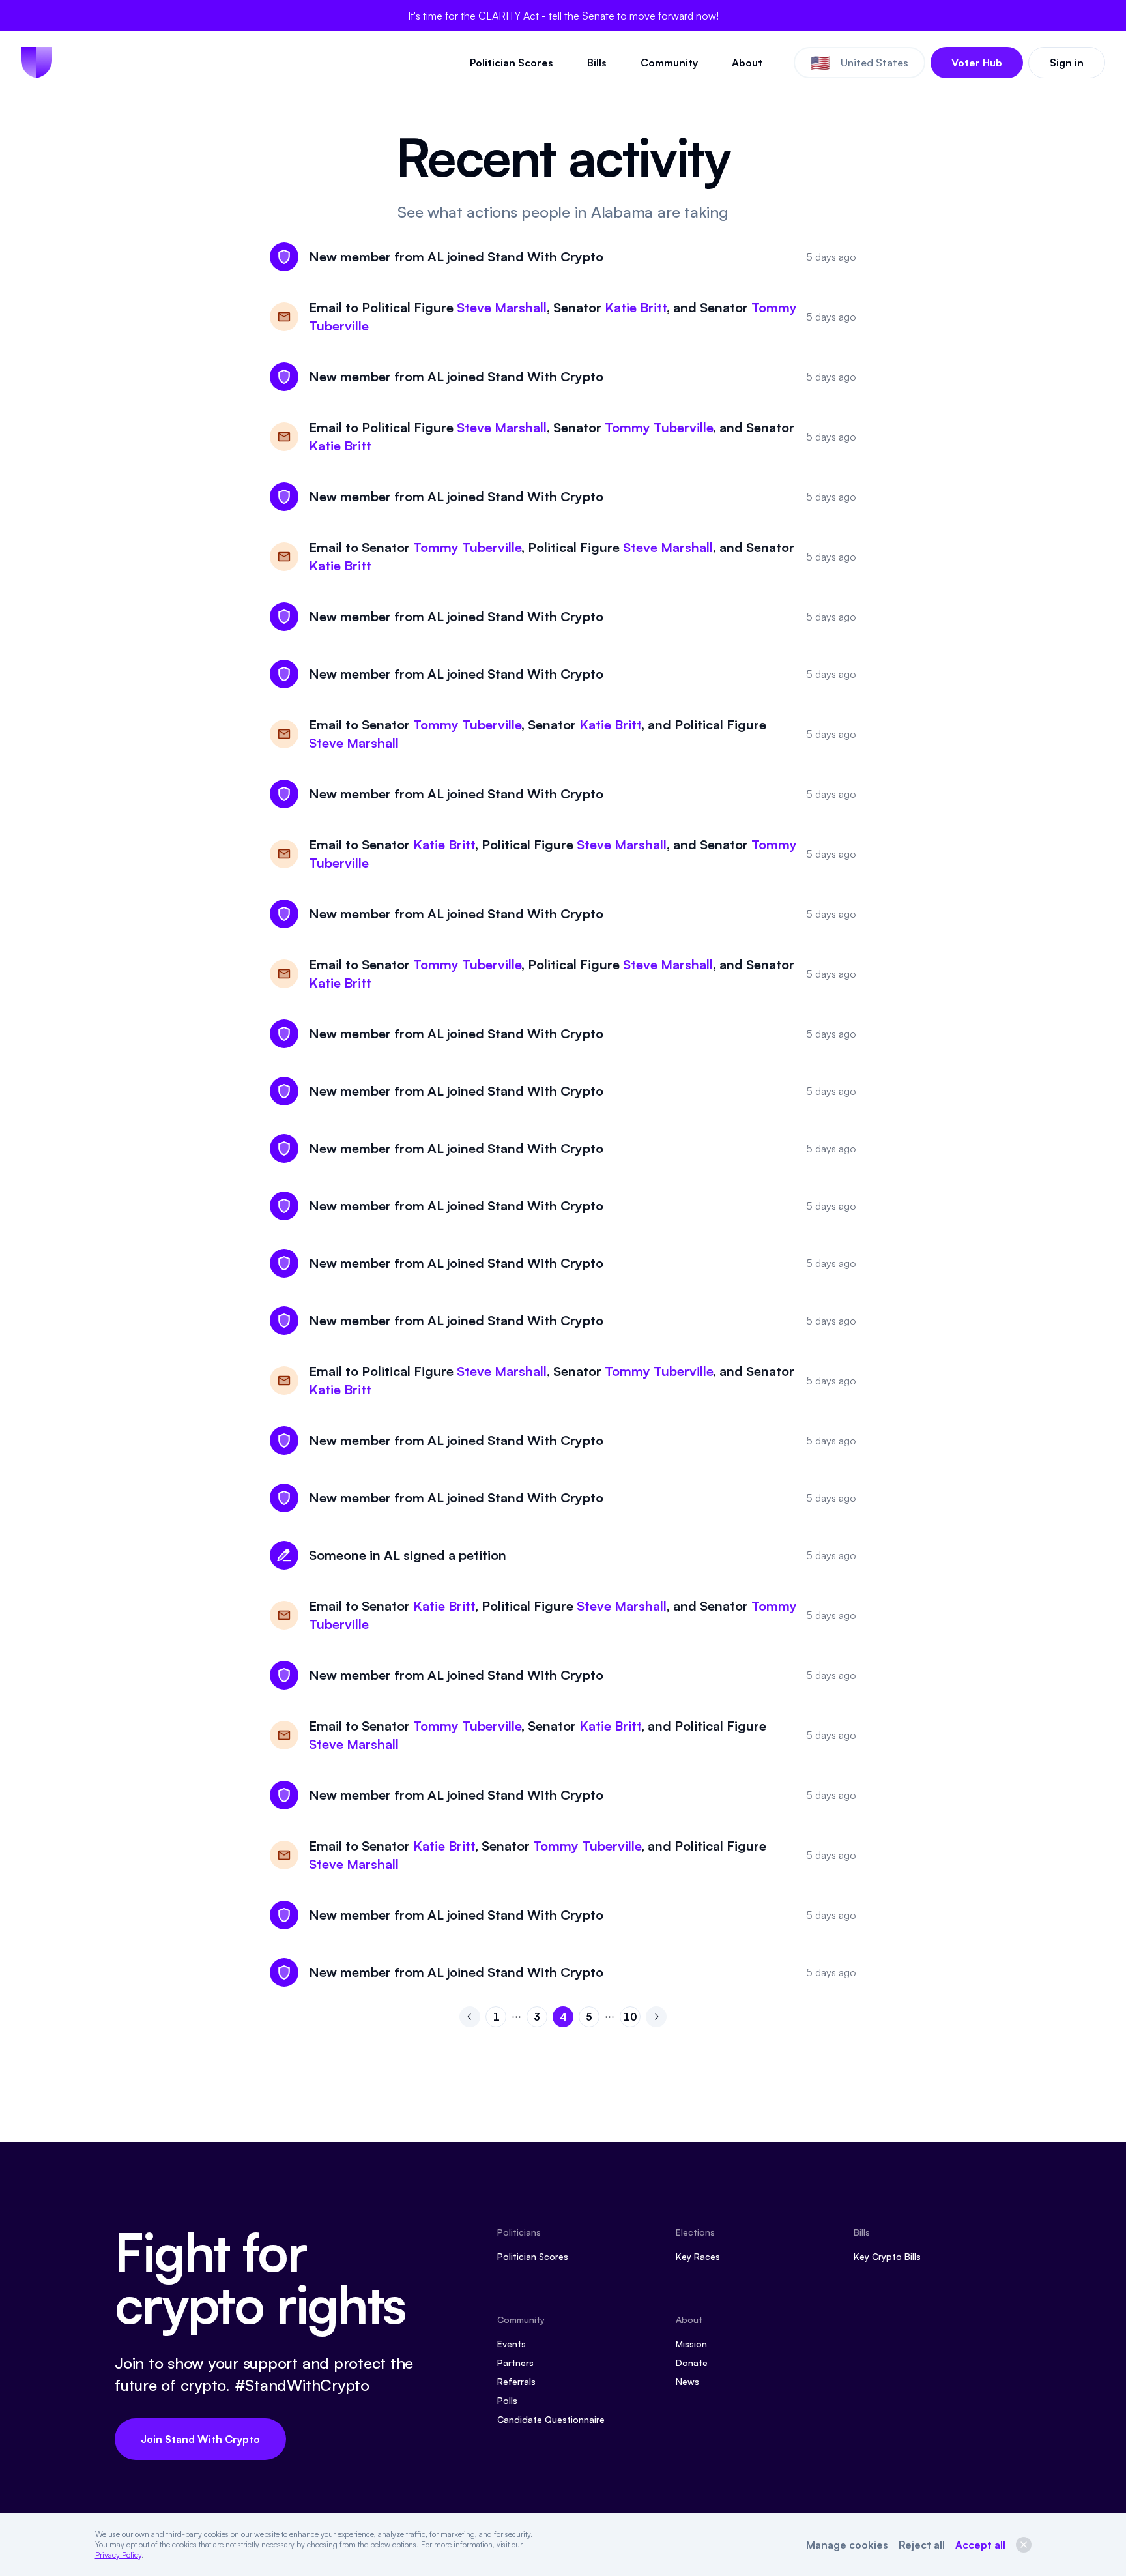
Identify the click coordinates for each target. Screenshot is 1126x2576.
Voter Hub (977, 63)
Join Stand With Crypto (200, 2439)
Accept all (980, 2545)
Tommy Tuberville (659, 427)
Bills (597, 63)
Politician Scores (512, 63)
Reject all (922, 2545)
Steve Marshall (502, 307)
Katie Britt (636, 307)
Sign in (1067, 63)
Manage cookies (847, 2545)
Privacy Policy (118, 2555)
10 (632, 2019)
